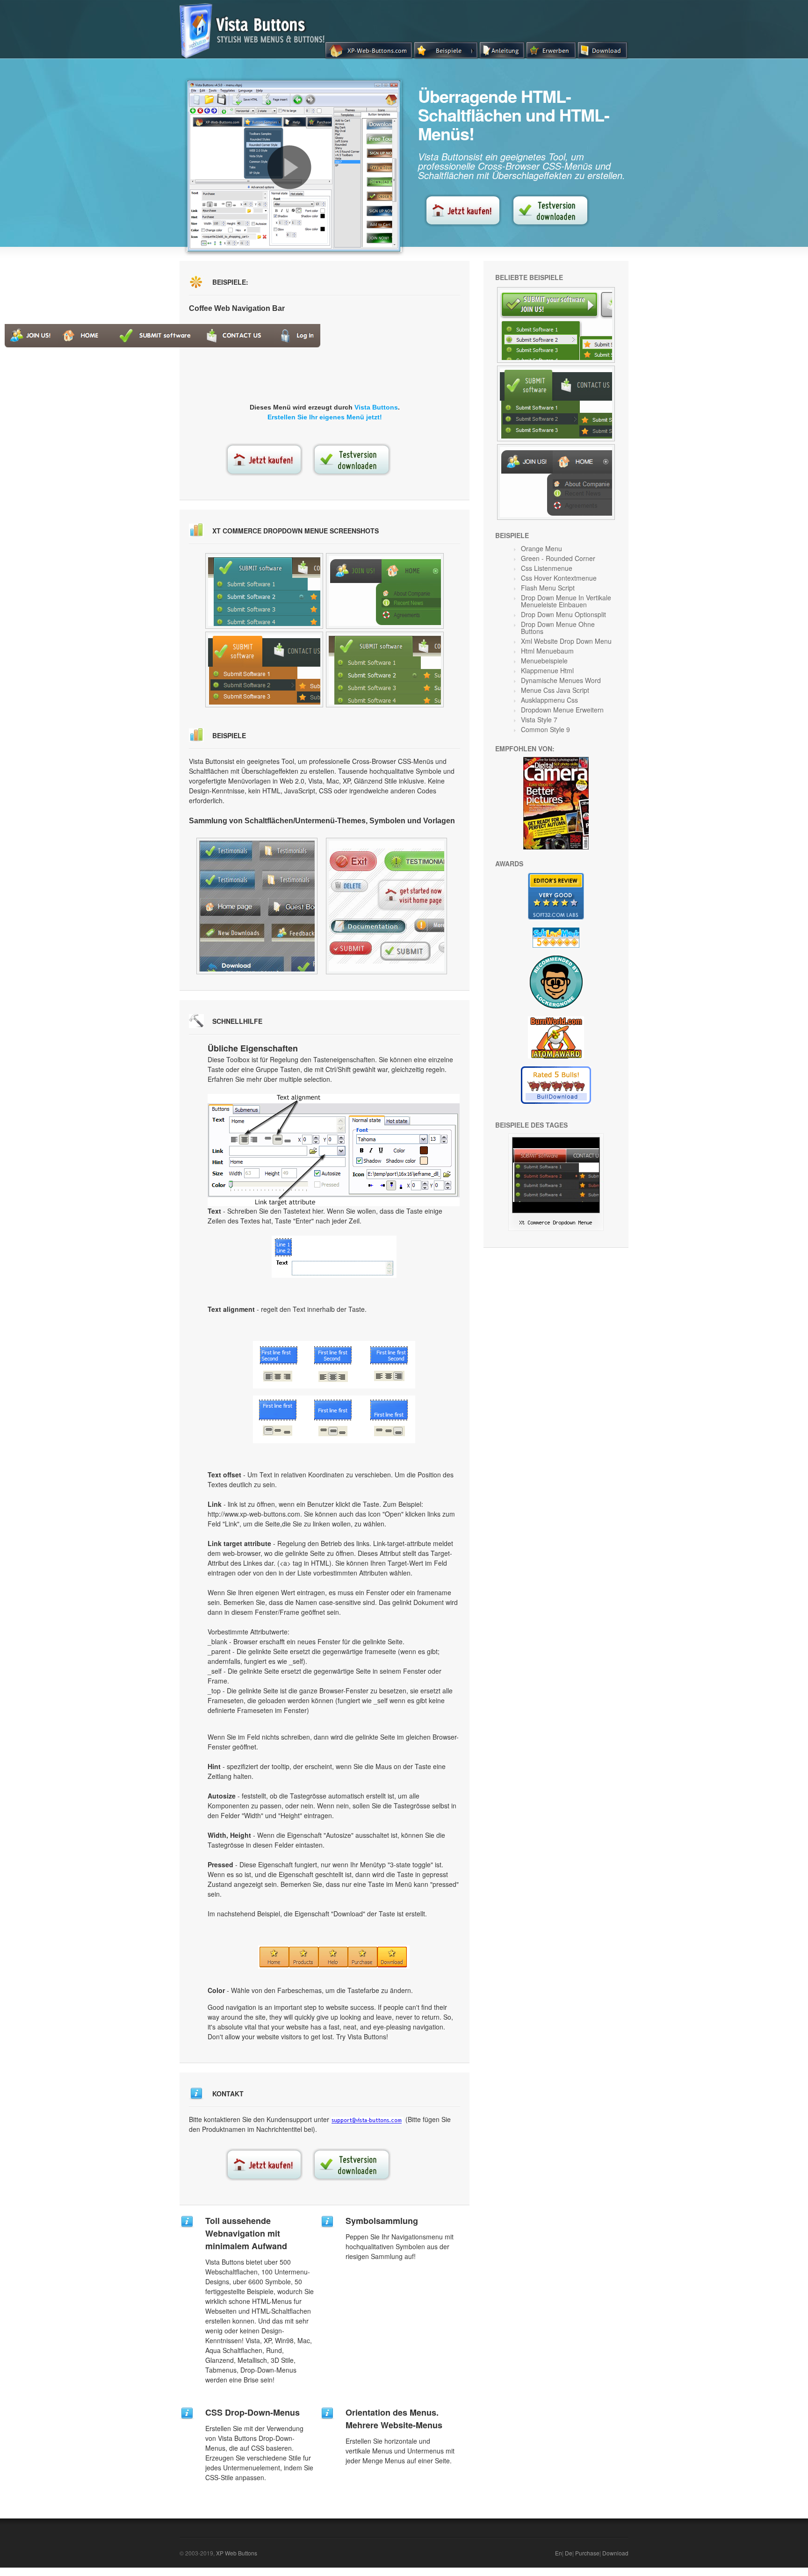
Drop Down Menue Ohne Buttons (558, 628)
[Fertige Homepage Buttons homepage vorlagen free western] (257, 906)
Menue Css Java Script (555, 690)
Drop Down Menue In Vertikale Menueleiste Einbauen (566, 601)
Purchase (587, 2553)
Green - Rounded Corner (558, 558)
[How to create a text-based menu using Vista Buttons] (289, 167)
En (559, 2553)
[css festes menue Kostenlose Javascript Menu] (385, 669)
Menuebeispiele (544, 661)
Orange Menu (541, 548)
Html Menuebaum (547, 651)
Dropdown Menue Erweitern (562, 710)
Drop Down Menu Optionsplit (563, 614)
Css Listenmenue (547, 568)
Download (615, 2553)
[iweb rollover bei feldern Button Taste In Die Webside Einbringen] (264, 669)
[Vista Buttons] (256, 56)
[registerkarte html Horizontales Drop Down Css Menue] (556, 1228)
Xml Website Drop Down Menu (566, 641)
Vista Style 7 (539, 720)
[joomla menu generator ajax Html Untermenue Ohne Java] (264, 591)
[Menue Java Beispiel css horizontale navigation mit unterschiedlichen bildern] (556, 403)
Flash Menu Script (548, 588)
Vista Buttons (376, 407)
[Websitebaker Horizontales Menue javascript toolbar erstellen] (386, 906)
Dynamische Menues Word (561, 680)
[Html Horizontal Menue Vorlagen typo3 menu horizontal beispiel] (556, 482)
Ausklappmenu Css (549, 700)
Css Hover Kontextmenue (559, 578)
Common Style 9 (545, 729)
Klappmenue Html (547, 670)
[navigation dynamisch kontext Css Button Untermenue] (385, 591)
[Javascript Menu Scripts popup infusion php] (556, 325)
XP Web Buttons (237, 2553)
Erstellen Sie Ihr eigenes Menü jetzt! (325, 417)
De (569, 2553)
